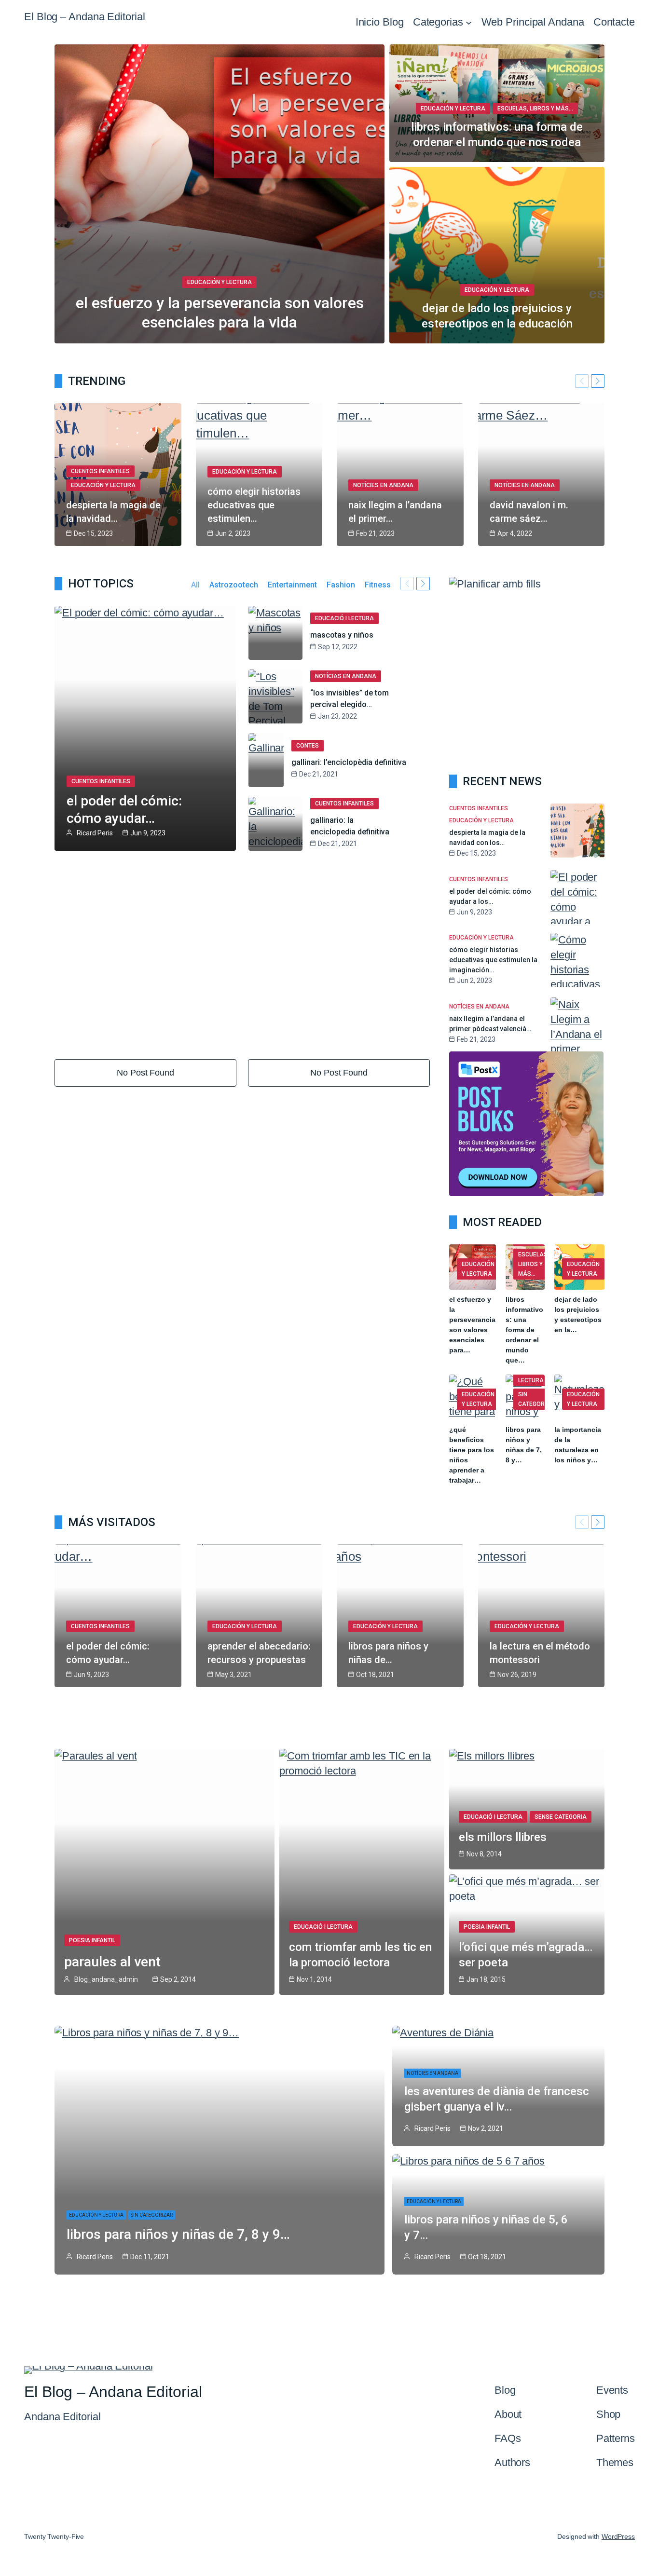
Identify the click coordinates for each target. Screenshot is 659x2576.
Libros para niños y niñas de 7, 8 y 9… (178, 2234)
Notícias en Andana (346, 676)
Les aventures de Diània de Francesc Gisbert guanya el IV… (497, 2099)
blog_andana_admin (106, 1979)
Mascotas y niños (342, 635)
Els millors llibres (503, 1837)
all (195, 585)
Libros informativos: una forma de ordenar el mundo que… (524, 1330)
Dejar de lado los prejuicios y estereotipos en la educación (497, 316)
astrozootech (234, 585)
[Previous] (582, 381)
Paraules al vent (112, 1962)
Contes (308, 746)
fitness (378, 585)
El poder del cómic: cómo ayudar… (124, 810)
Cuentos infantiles (100, 471)
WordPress (618, 2536)
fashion (341, 585)
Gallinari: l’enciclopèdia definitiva (349, 762)
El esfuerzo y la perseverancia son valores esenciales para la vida (220, 313)
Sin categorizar (538, 1399)
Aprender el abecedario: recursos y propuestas (259, 1653)
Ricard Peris (95, 833)
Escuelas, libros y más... (535, 109)
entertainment (292, 585)
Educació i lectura (344, 618)
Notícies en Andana (383, 485)
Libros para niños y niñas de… (388, 1653)
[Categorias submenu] (469, 22)
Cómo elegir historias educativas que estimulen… (254, 505)
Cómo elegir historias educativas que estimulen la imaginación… (493, 960)
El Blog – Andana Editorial (84, 17)
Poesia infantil (92, 1940)
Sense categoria (561, 1817)
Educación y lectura (220, 282)
